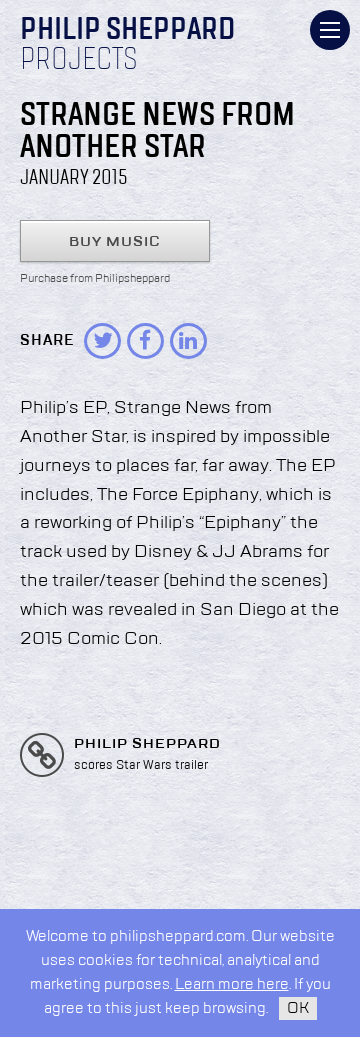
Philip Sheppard (127, 31)
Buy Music (115, 242)
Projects (79, 61)
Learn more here (232, 984)
